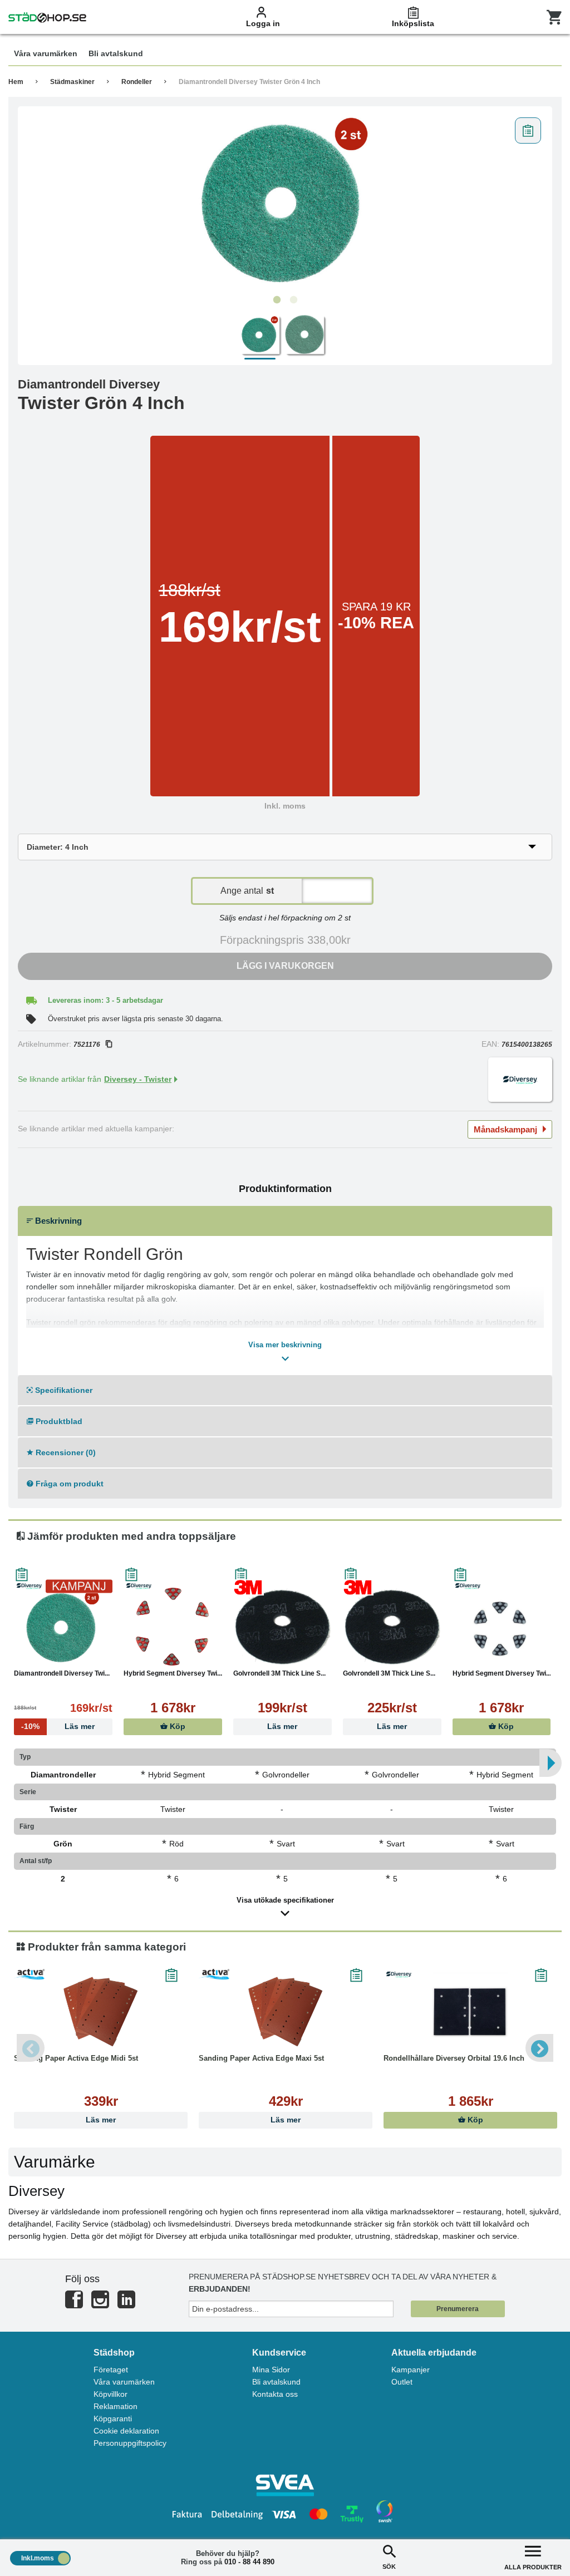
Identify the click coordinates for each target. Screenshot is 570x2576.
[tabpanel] (285, 201)
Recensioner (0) (65, 1452)
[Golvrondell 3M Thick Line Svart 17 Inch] (392, 1627)
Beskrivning (57, 1221)
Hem (16, 82)
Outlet (402, 2382)
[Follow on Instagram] (100, 2304)
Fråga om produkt (68, 1484)
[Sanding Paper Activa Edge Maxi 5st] (286, 2012)
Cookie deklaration (126, 2431)
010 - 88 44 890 (249, 2562)
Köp (176, 1727)
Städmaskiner (72, 82)
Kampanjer (411, 2370)
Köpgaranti (113, 2419)
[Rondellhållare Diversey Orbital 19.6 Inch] (470, 2012)
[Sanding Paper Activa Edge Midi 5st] (101, 2012)
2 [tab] (293, 300)
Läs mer (282, 1727)
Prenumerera (458, 2309)
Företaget (111, 2370)
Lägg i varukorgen (285, 966)
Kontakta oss (275, 2394)
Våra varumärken (124, 2382)
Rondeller (137, 82)
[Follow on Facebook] (74, 2304)
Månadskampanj (505, 1129)
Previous (31, 2048)
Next (539, 2048)
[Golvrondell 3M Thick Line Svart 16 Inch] (282, 1627)
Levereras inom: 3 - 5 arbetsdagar (105, 1000)
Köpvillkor (110, 2394)
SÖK (389, 2567)
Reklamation (116, 2406)
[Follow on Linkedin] (126, 2304)
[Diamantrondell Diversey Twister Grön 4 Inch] (285, 201)
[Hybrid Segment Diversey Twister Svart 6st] (502, 1627)
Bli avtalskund (276, 2382)
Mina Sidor (271, 2370)
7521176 (87, 1045)
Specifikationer (63, 1390)
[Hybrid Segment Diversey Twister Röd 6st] (173, 1627)
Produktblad (58, 1421)
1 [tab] (277, 300)
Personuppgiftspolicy (130, 2443)
